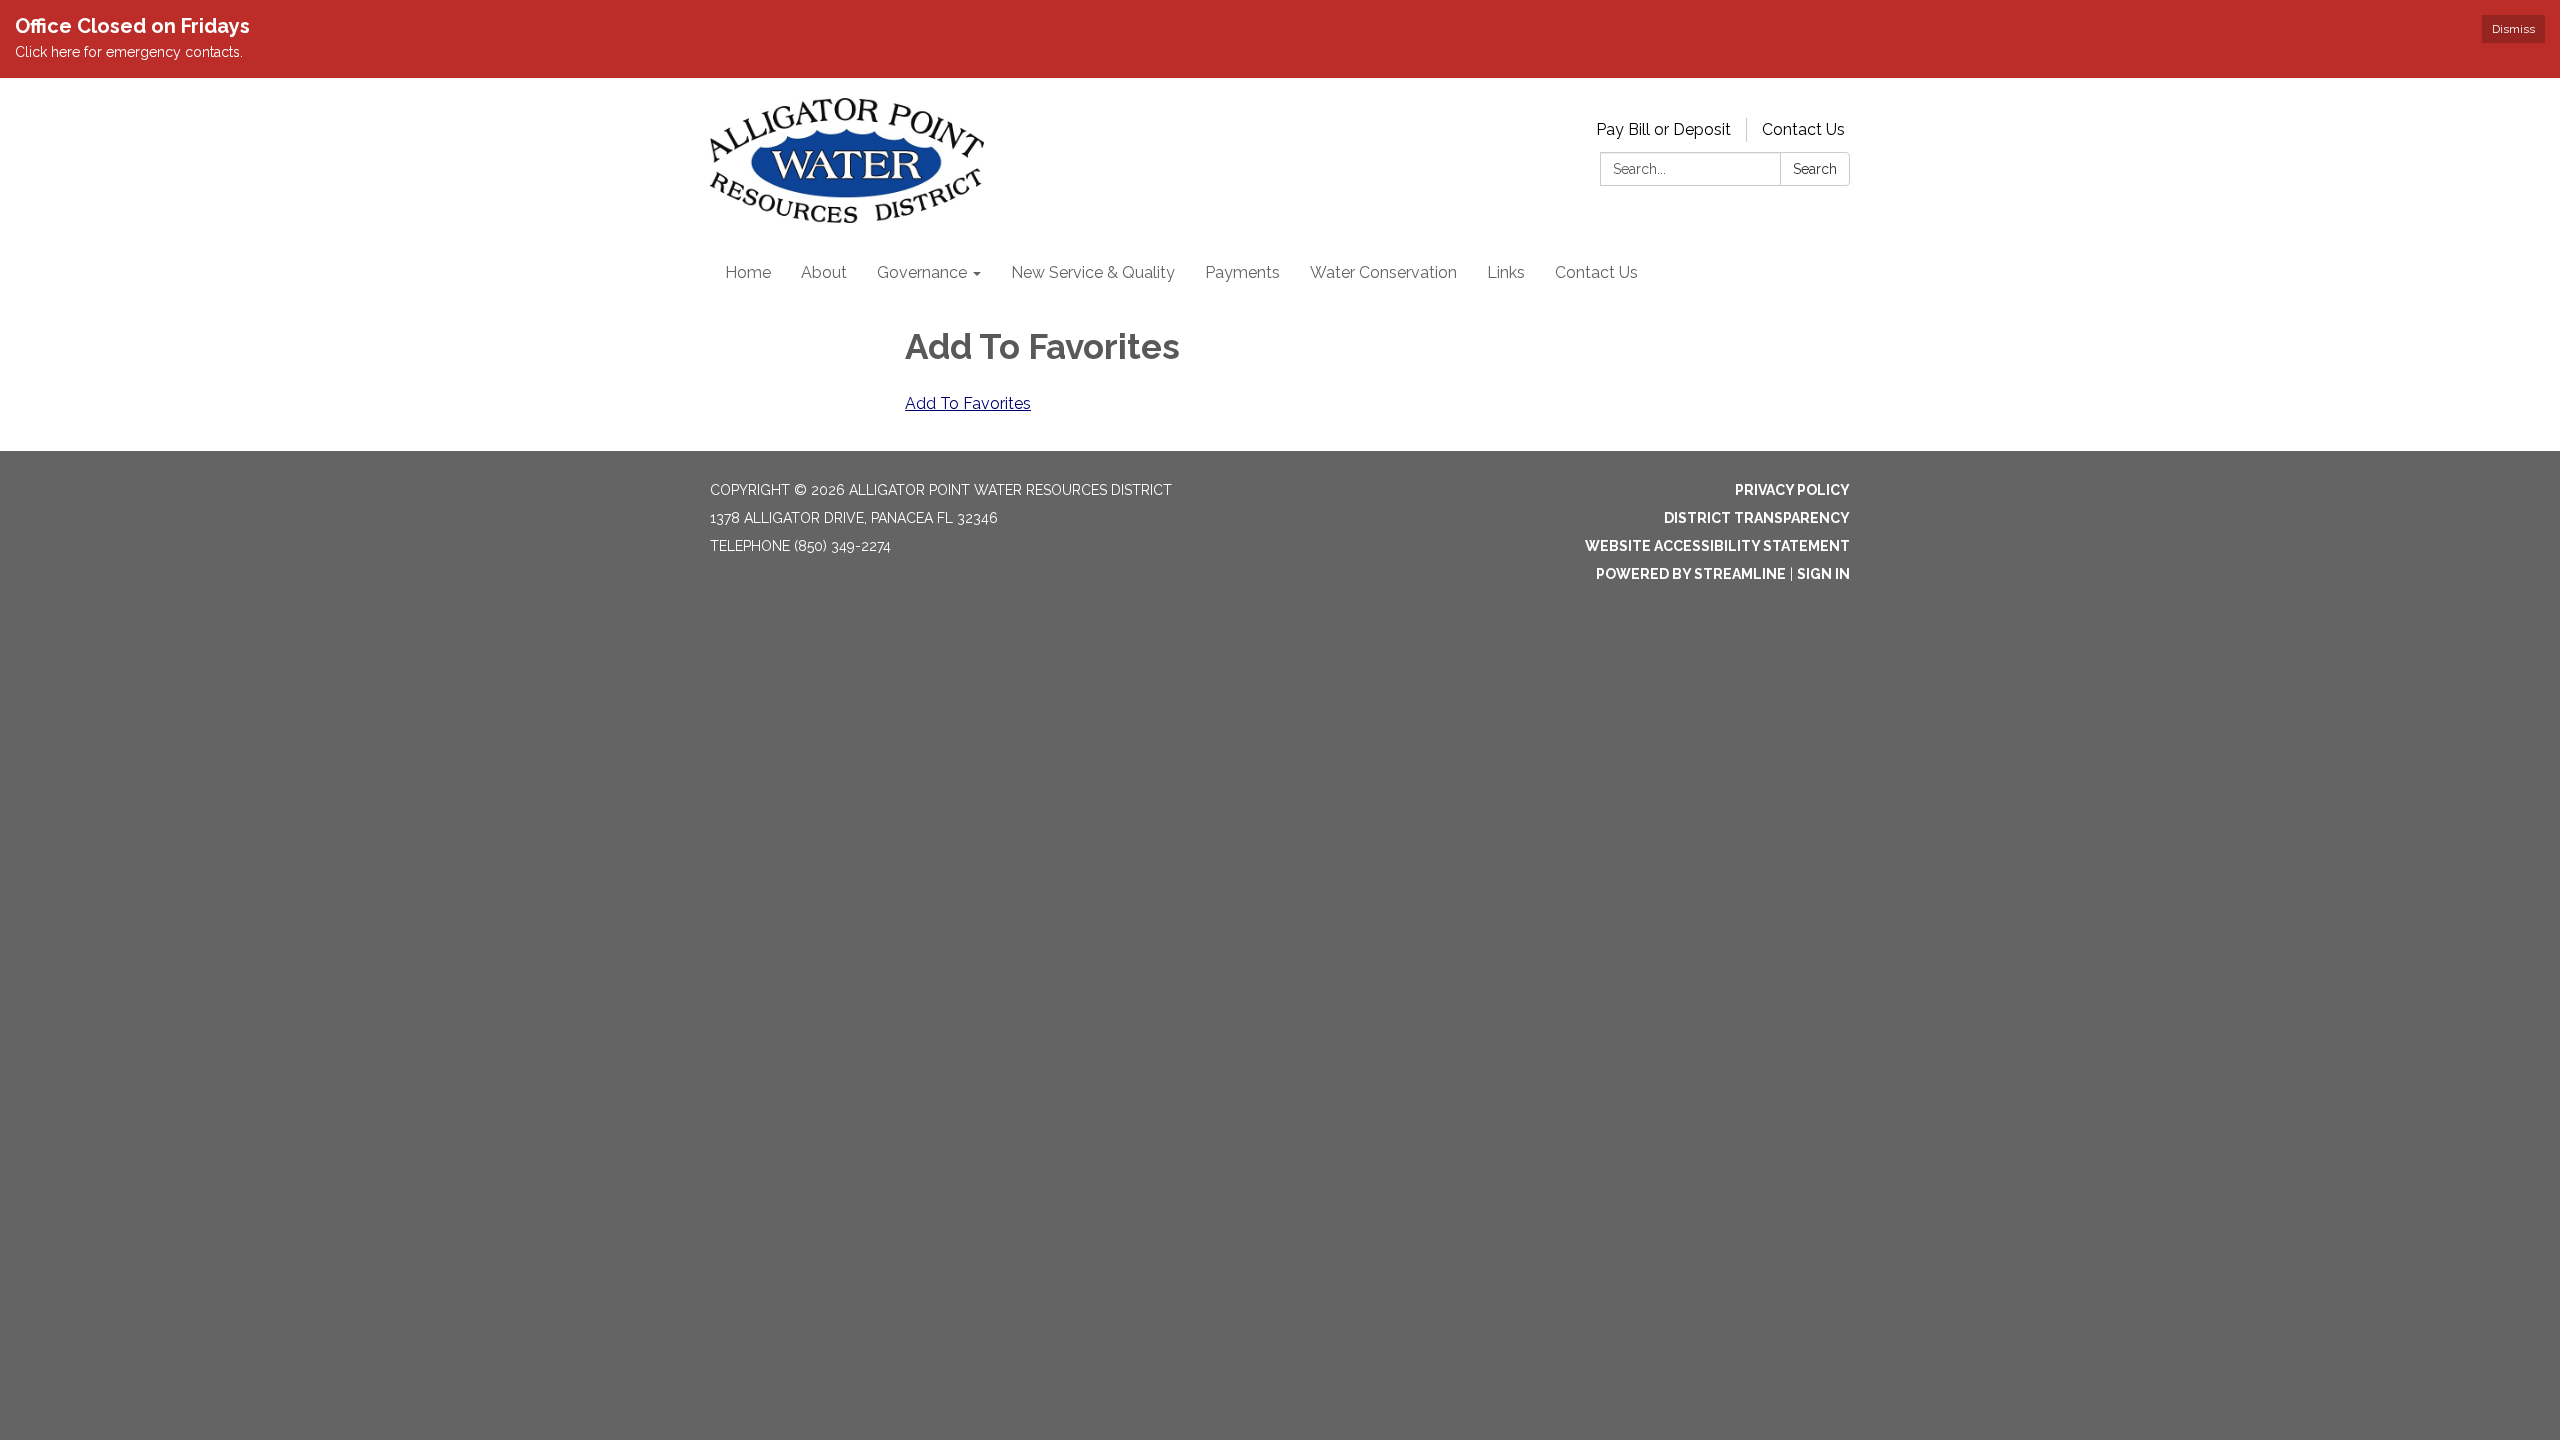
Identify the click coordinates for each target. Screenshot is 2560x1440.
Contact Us (1803, 129)
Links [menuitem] (1506, 272)
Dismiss (2513, 29)
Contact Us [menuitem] (1596, 272)
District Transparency (1757, 518)
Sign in (1823, 574)
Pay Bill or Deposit (1663, 129)
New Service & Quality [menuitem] (1093, 272)
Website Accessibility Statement (1717, 546)
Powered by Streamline (1691, 574)
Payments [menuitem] (1242, 272)
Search (1815, 169)
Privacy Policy (1792, 490)
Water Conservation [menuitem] (1383, 272)
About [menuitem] (824, 272)
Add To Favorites (968, 403)
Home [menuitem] (748, 272)
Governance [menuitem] (922, 272)
